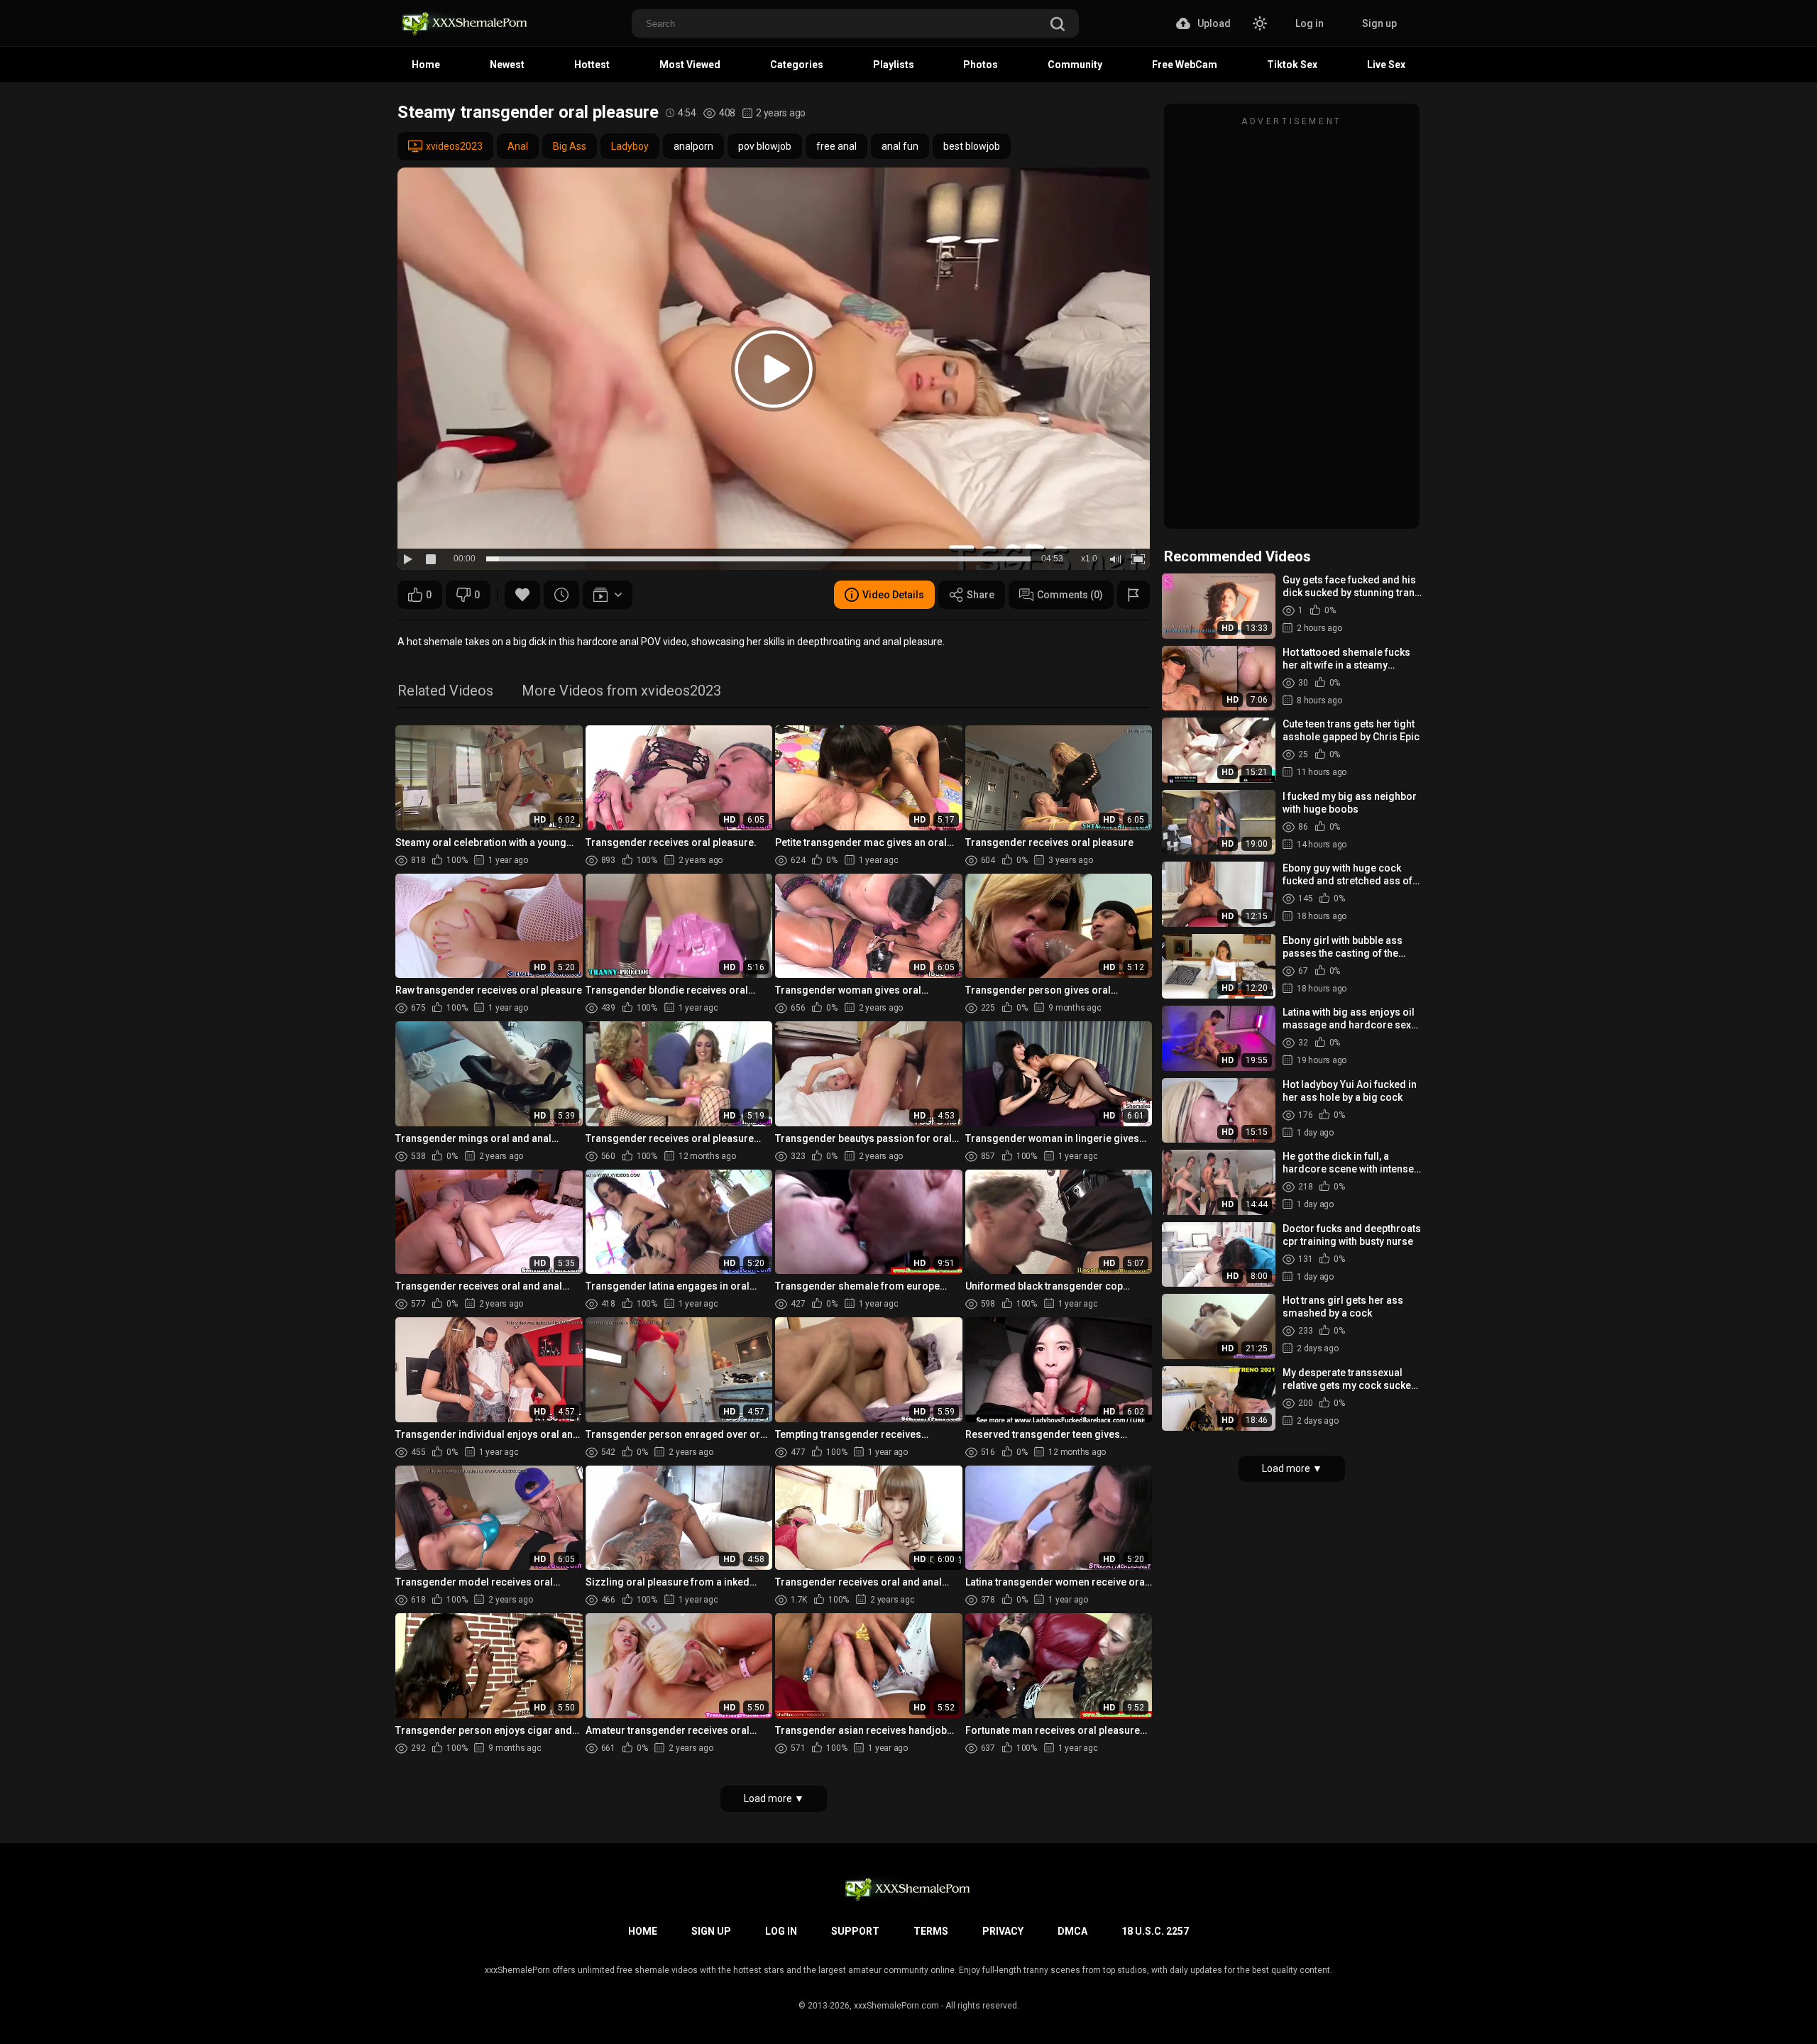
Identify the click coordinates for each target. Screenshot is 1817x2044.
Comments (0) (1070, 595)
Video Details (893, 595)
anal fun (900, 146)
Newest (507, 65)
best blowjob (972, 146)
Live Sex (1386, 65)
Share (981, 595)
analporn (693, 146)
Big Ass (570, 146)
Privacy (1003, 1931)
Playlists (894, 65)
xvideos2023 (454, 146)
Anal (518, 146)
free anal (836, 146)
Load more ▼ (774, 1798)
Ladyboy (630, 146)
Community (1075, 65)
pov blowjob (765, 146)
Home (426, 65)
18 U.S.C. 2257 (1155, 1931)
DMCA (1072, 1931)
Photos (981, 65)
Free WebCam (1185, 65)
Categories (797, 65)
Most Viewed (690, 65)
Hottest (592, 65)
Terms (931, 1931)
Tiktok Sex (1292, 65)
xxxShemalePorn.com (896, 2006)
